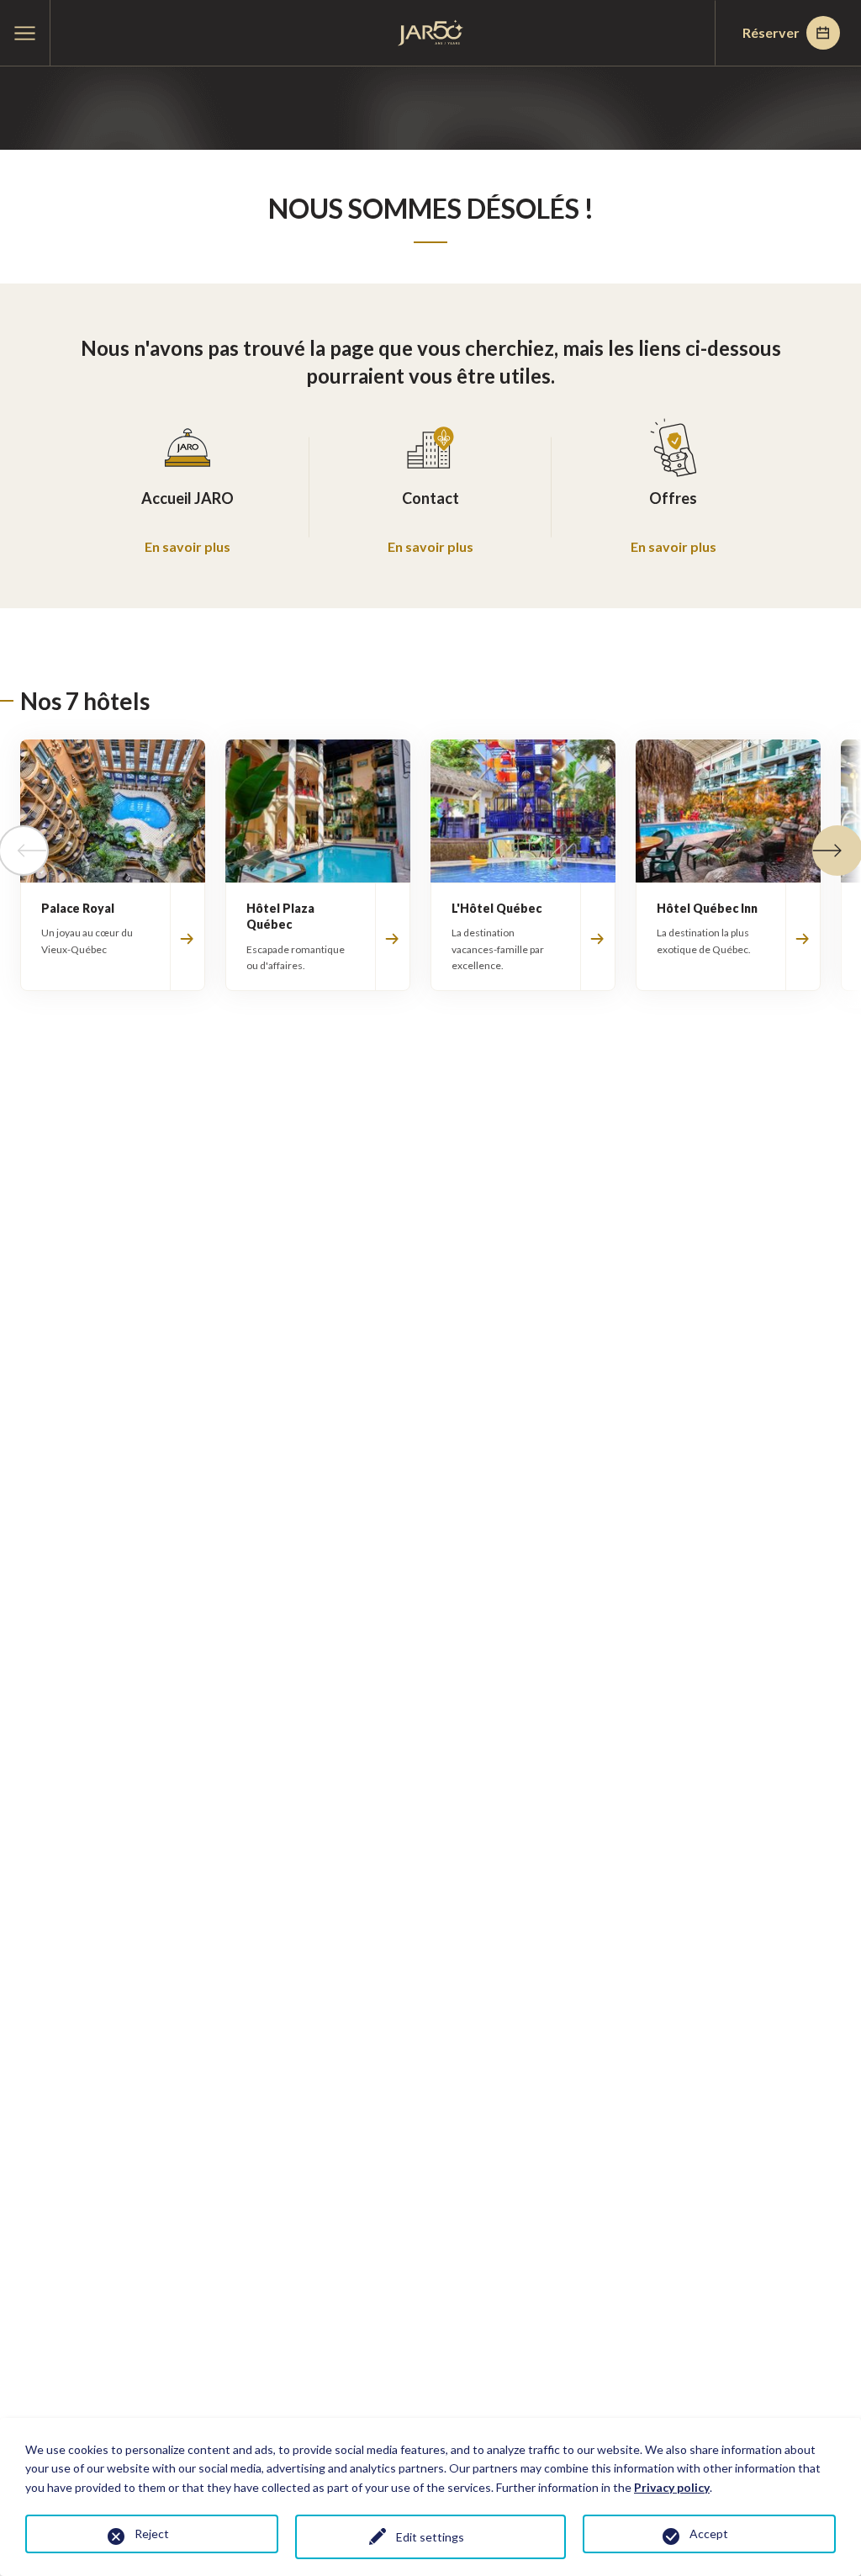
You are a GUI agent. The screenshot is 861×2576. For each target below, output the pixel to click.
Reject (152, 2534)
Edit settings (430, 2537)
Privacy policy (672, 2487)
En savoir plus (188, 546)
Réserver (771, 32)
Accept (709, 2534)
